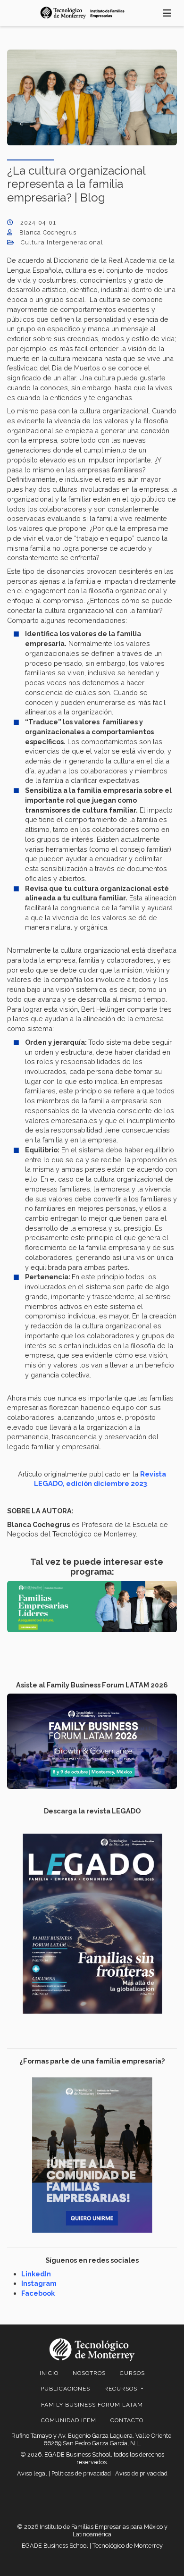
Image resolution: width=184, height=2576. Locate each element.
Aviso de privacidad (141, 2473)
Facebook (38, 2293)
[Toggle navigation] (167, 13)
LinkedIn (36, 2274)
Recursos (122, 2389)
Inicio (49, 2373)
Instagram (39, 2283)
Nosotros (89, 2373)
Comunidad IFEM (69, 2420)
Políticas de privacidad (81, 2473)
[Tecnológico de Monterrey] (83, 13)
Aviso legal (32, 2473)
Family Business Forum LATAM (92, 2405)
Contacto (127, 2420)
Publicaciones (65, 2389)
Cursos (132, 2373)
